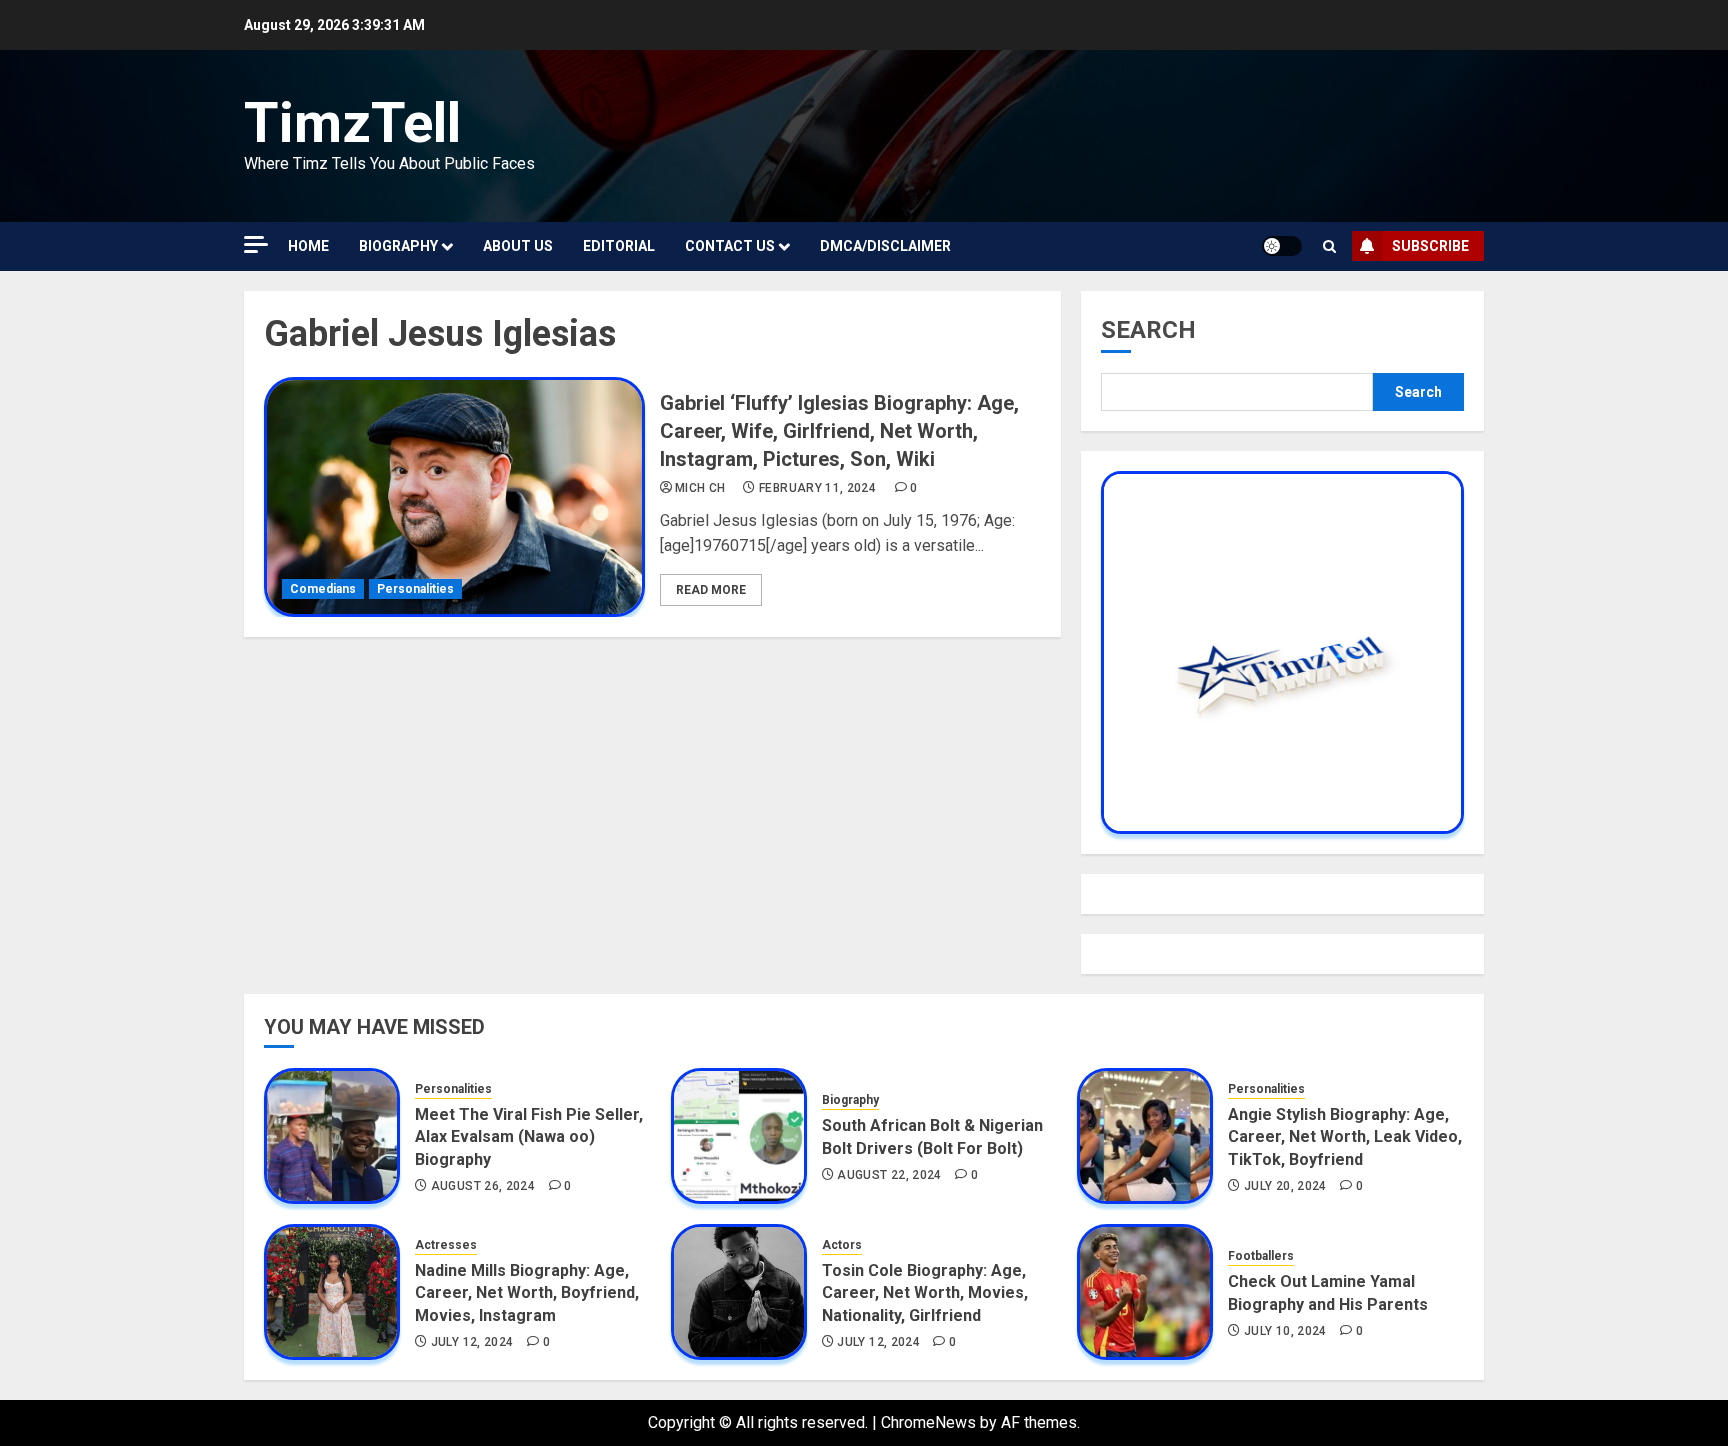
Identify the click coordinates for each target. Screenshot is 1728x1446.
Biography (398, 246)
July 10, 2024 (1285, 1331)
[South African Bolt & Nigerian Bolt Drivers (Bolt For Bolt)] (739, 1136)
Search (1148, 330)
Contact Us (730, 246)
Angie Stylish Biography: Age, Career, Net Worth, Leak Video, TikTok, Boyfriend (1345, 1137)
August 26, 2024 (483, 1186)
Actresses (446, 1245)
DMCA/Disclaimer (885, 246)
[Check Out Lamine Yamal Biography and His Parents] (1145, 1292)
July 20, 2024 (1285, 1186)
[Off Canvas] (256, 244)
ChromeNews (928, 1422)
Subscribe (1430, 246)
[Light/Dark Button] (1282, 246)
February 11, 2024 (817, 488)
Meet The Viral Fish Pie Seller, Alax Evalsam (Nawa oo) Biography (529, 1137)
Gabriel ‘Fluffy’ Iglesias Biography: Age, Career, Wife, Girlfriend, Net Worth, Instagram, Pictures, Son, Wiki (839, 431)
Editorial (619, 246)
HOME (308, 246)
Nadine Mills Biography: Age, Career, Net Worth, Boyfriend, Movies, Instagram (527, 1293)
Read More (711, 590)
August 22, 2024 (889, 1175)
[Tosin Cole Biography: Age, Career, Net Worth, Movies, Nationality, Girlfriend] (739, 1292)
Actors (842, 1245)
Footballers (1261, 1256)
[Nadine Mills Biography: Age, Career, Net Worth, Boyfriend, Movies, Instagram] (332, 1292)
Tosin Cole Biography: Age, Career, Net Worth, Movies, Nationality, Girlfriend (925, 1293)
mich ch (700, 488)
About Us (518, 246)
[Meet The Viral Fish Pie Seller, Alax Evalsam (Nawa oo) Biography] (332, 1136)
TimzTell (352, 123)
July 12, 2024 (472, 1342)
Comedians (323, 589)
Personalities (415, 589)
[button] (1329, 246)
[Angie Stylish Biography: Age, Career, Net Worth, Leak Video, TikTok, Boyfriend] (1145, 1136)
